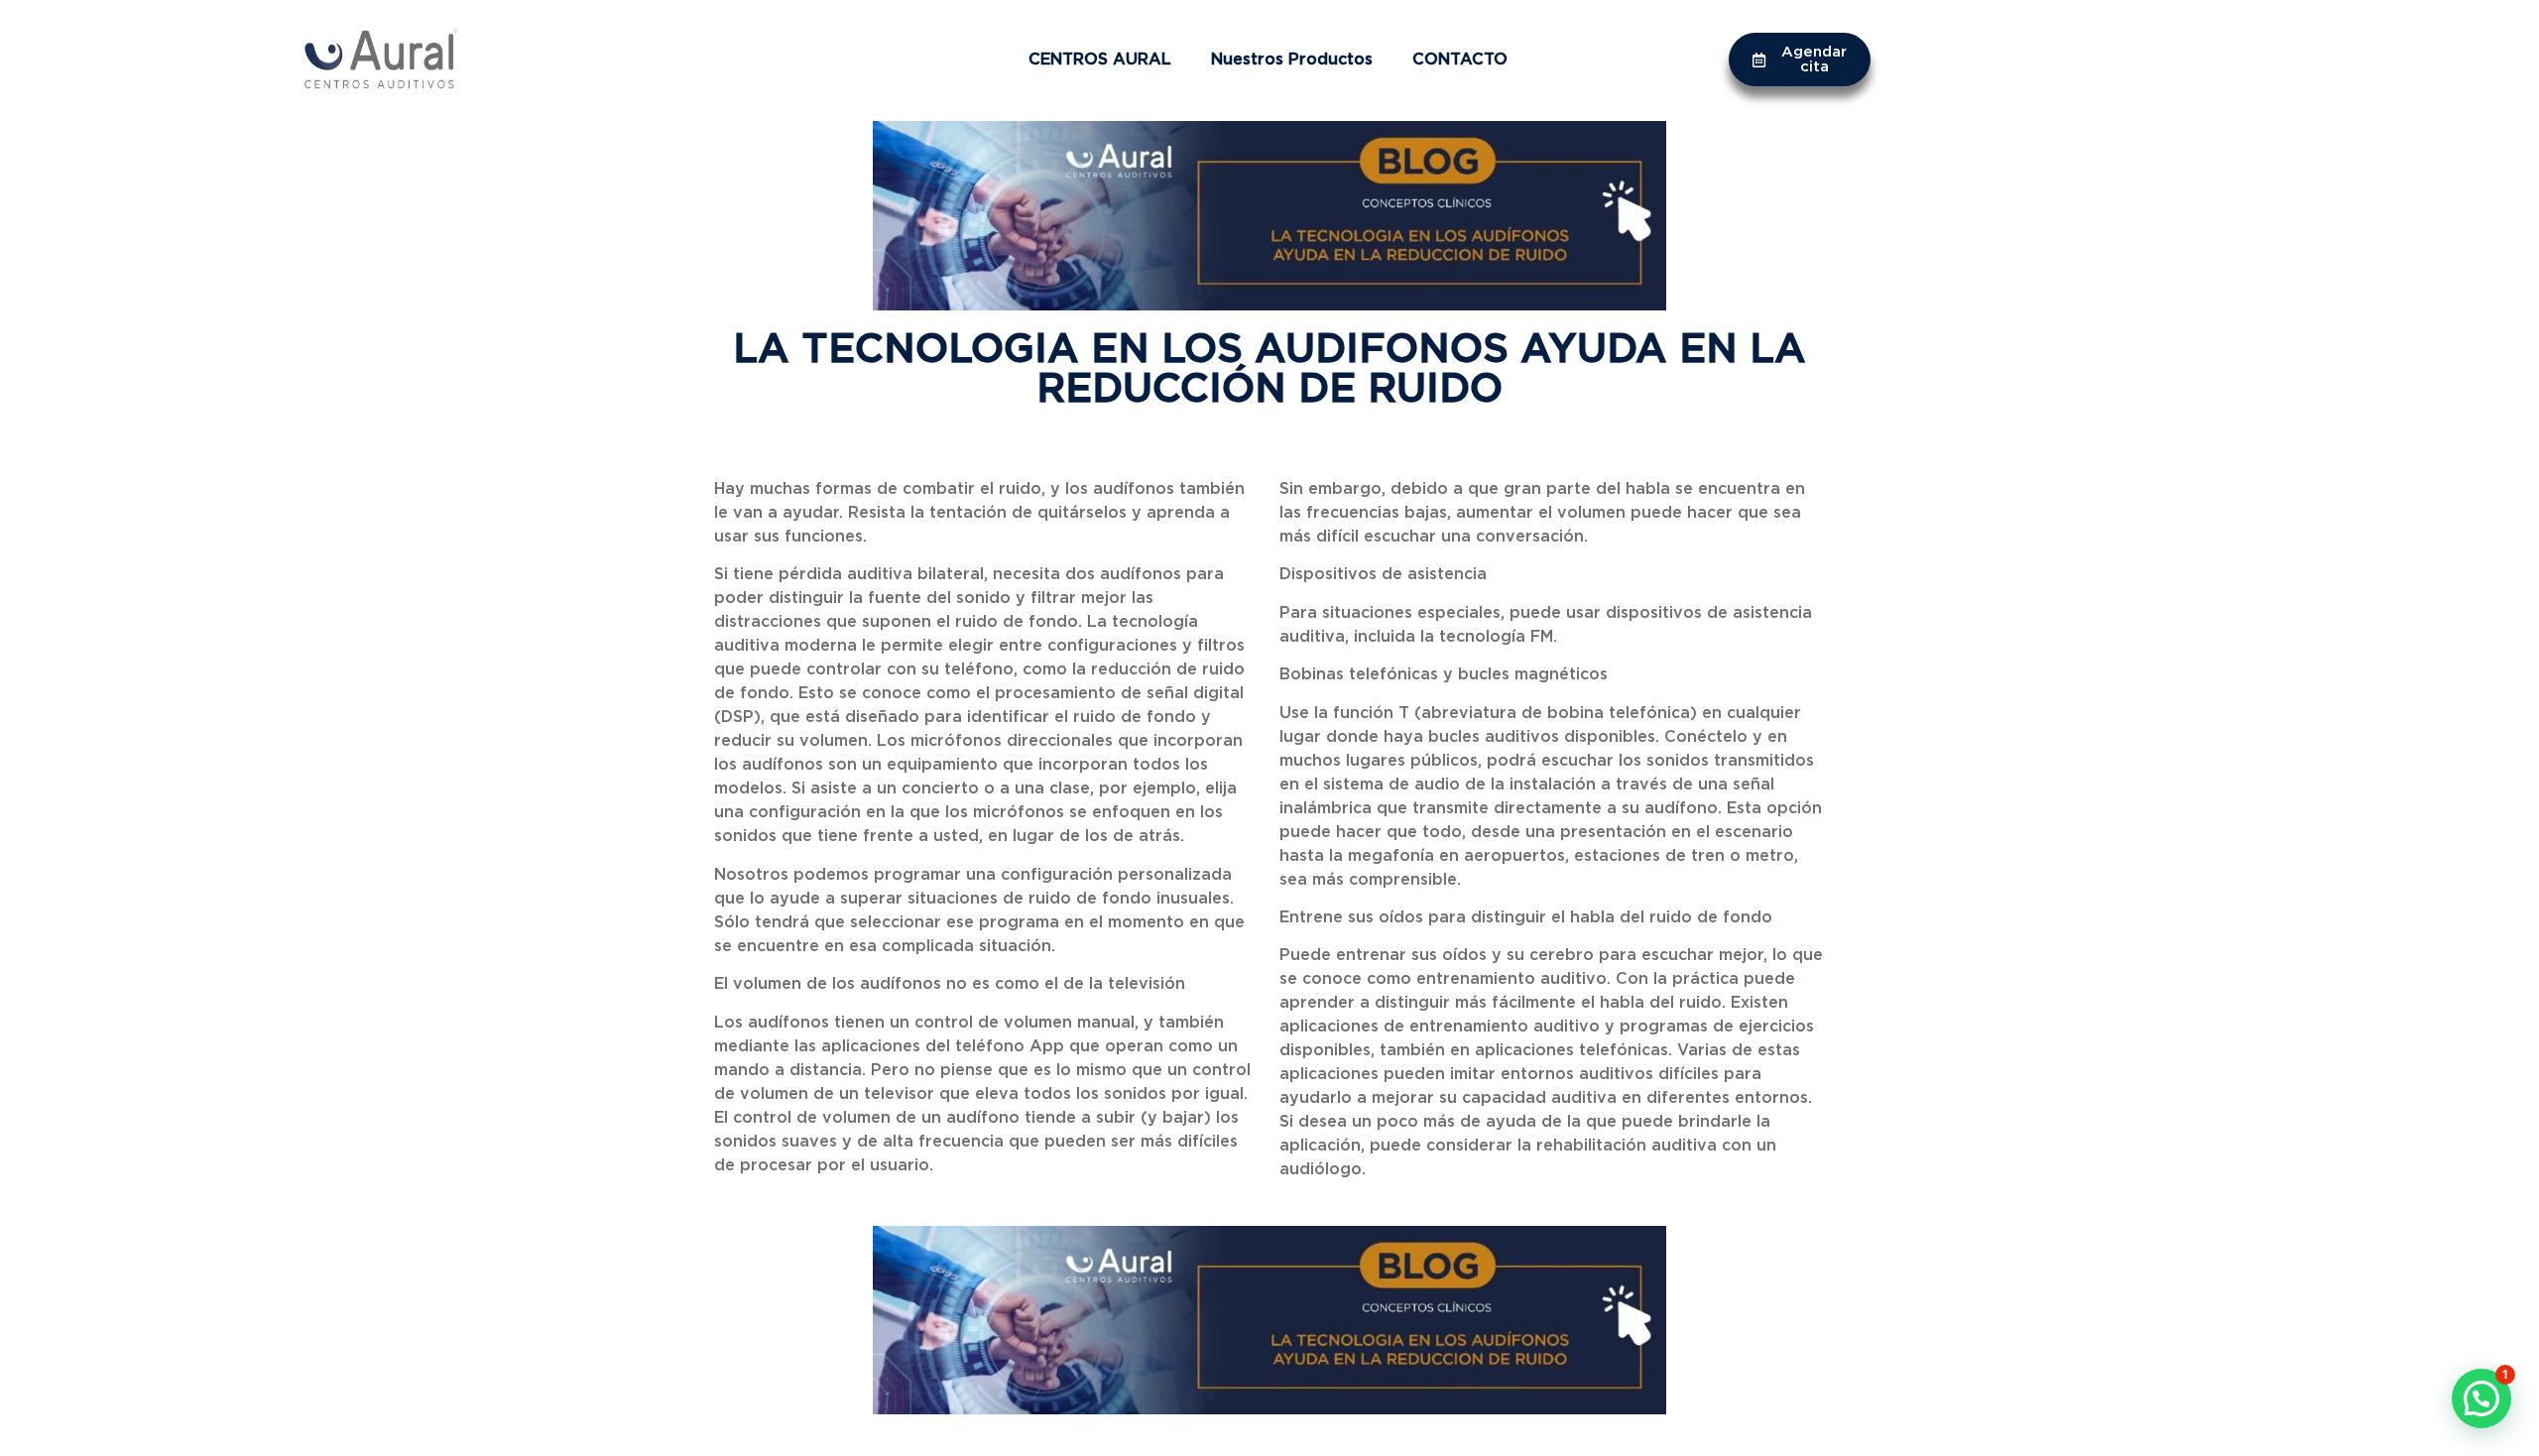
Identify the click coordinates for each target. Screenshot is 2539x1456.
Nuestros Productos (1292, 60)
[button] (2481, 1398)
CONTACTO (1460, 60)
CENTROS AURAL (1100, 60)
